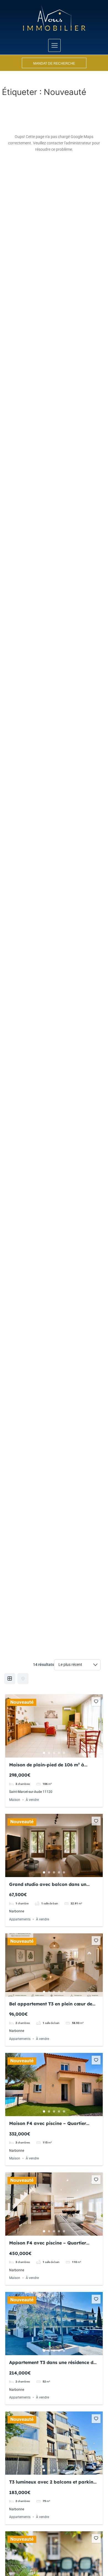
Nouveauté (22, 1702)
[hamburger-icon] (54, 45)
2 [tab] (49, 1753)
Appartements (20, 1919)
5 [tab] (64, 1753)
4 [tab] (59, 1753)
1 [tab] (44, 1753)
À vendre (32, 1800)
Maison (15, 1800)
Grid (10, 1679)
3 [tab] (54, 1753)
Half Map (23, 1679)
